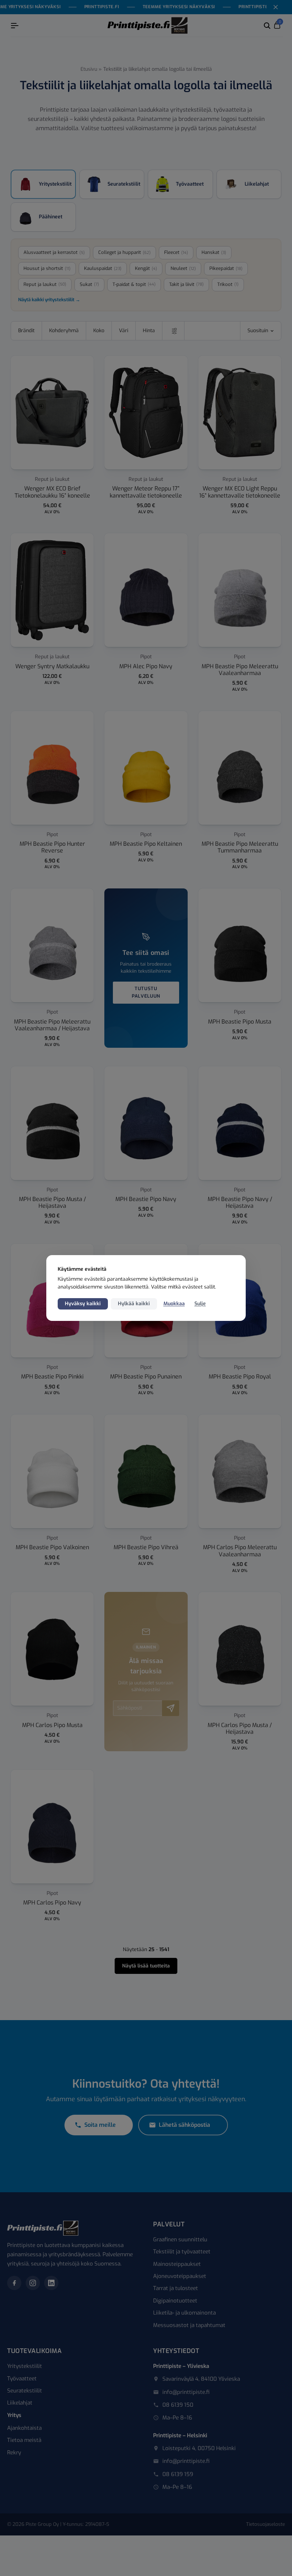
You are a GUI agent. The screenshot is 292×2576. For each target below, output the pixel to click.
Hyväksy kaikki (83, 1304)
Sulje (200, 1304)
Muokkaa (174, 1304)
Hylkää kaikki (134, 1304)
